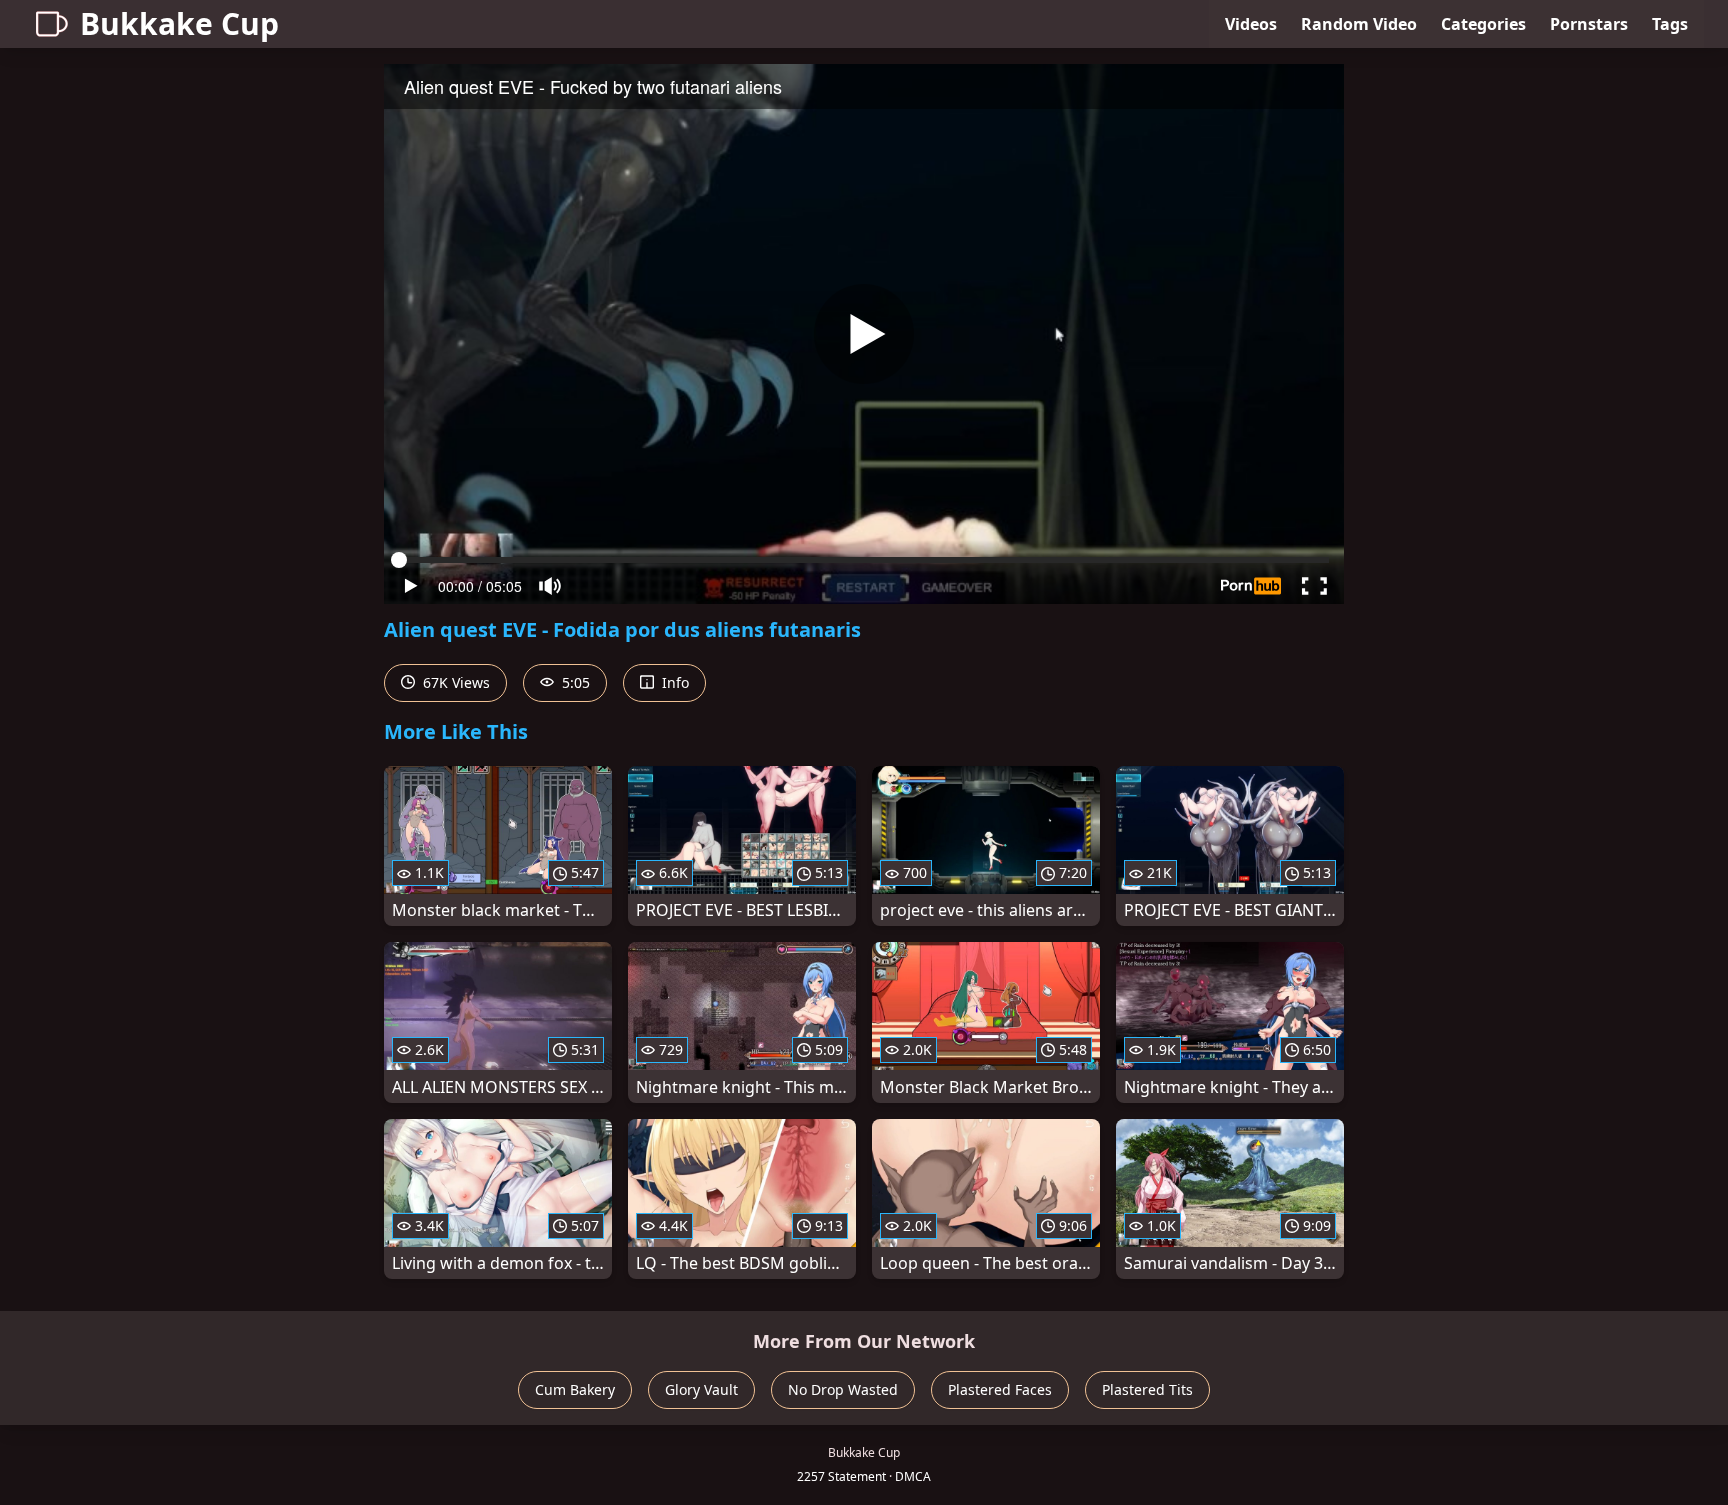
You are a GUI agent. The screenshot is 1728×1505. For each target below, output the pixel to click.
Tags (1670, 24)
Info (673, 682)
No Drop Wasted (843, 1389)
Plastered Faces (1000, 1389)
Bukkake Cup (179, 23)
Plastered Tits (1147, 1389)
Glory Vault (701, 1389)
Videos (1251, 24)
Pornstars (1589, 24)
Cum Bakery (575, 1389)
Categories (1483, 24)
